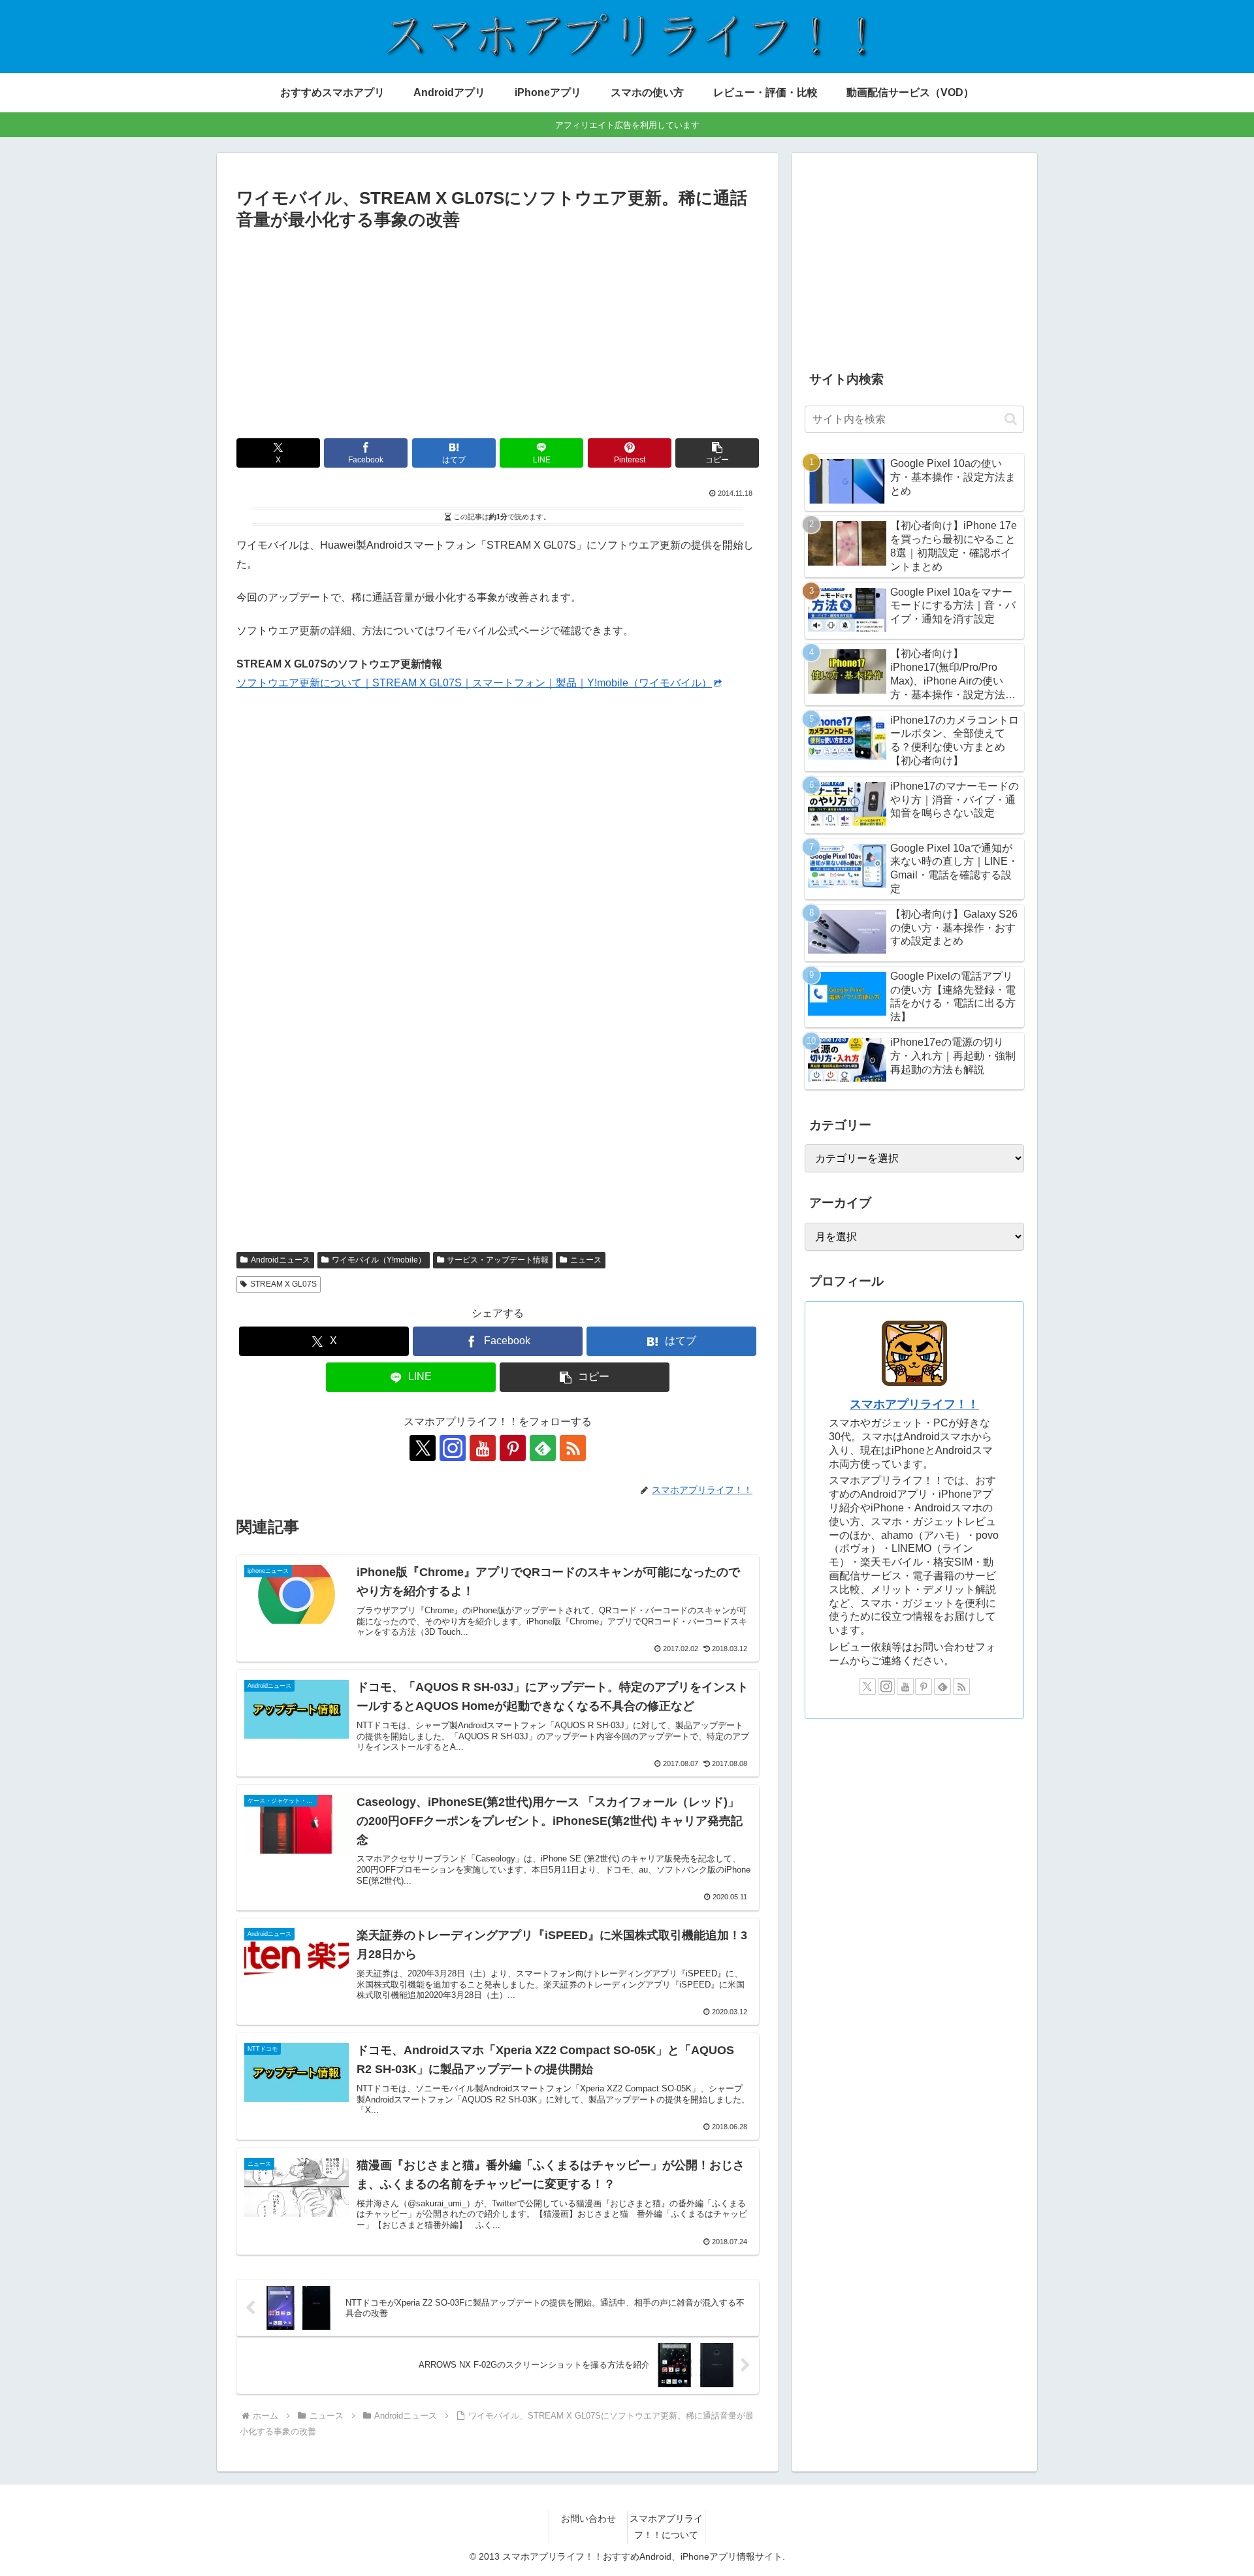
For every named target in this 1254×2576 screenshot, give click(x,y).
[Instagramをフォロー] (453, 1448)
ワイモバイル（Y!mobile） (379, 1260)
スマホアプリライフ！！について (666, 2527)
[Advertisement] (498, 332)
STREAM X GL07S (283, 1284)
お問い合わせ (588, 2519)
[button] (717, 453)
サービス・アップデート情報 (498, 1260)
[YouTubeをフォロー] (483, 1448)
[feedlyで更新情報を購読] (543, 1448)
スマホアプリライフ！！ (914, 1404)
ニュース (586, 1260)
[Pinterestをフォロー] (513, 1448)
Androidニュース (281, 1260)
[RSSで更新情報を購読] (573, 1448)
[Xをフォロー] (423, 1448)
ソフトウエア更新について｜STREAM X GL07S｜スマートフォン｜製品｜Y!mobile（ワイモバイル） (474, 683)
